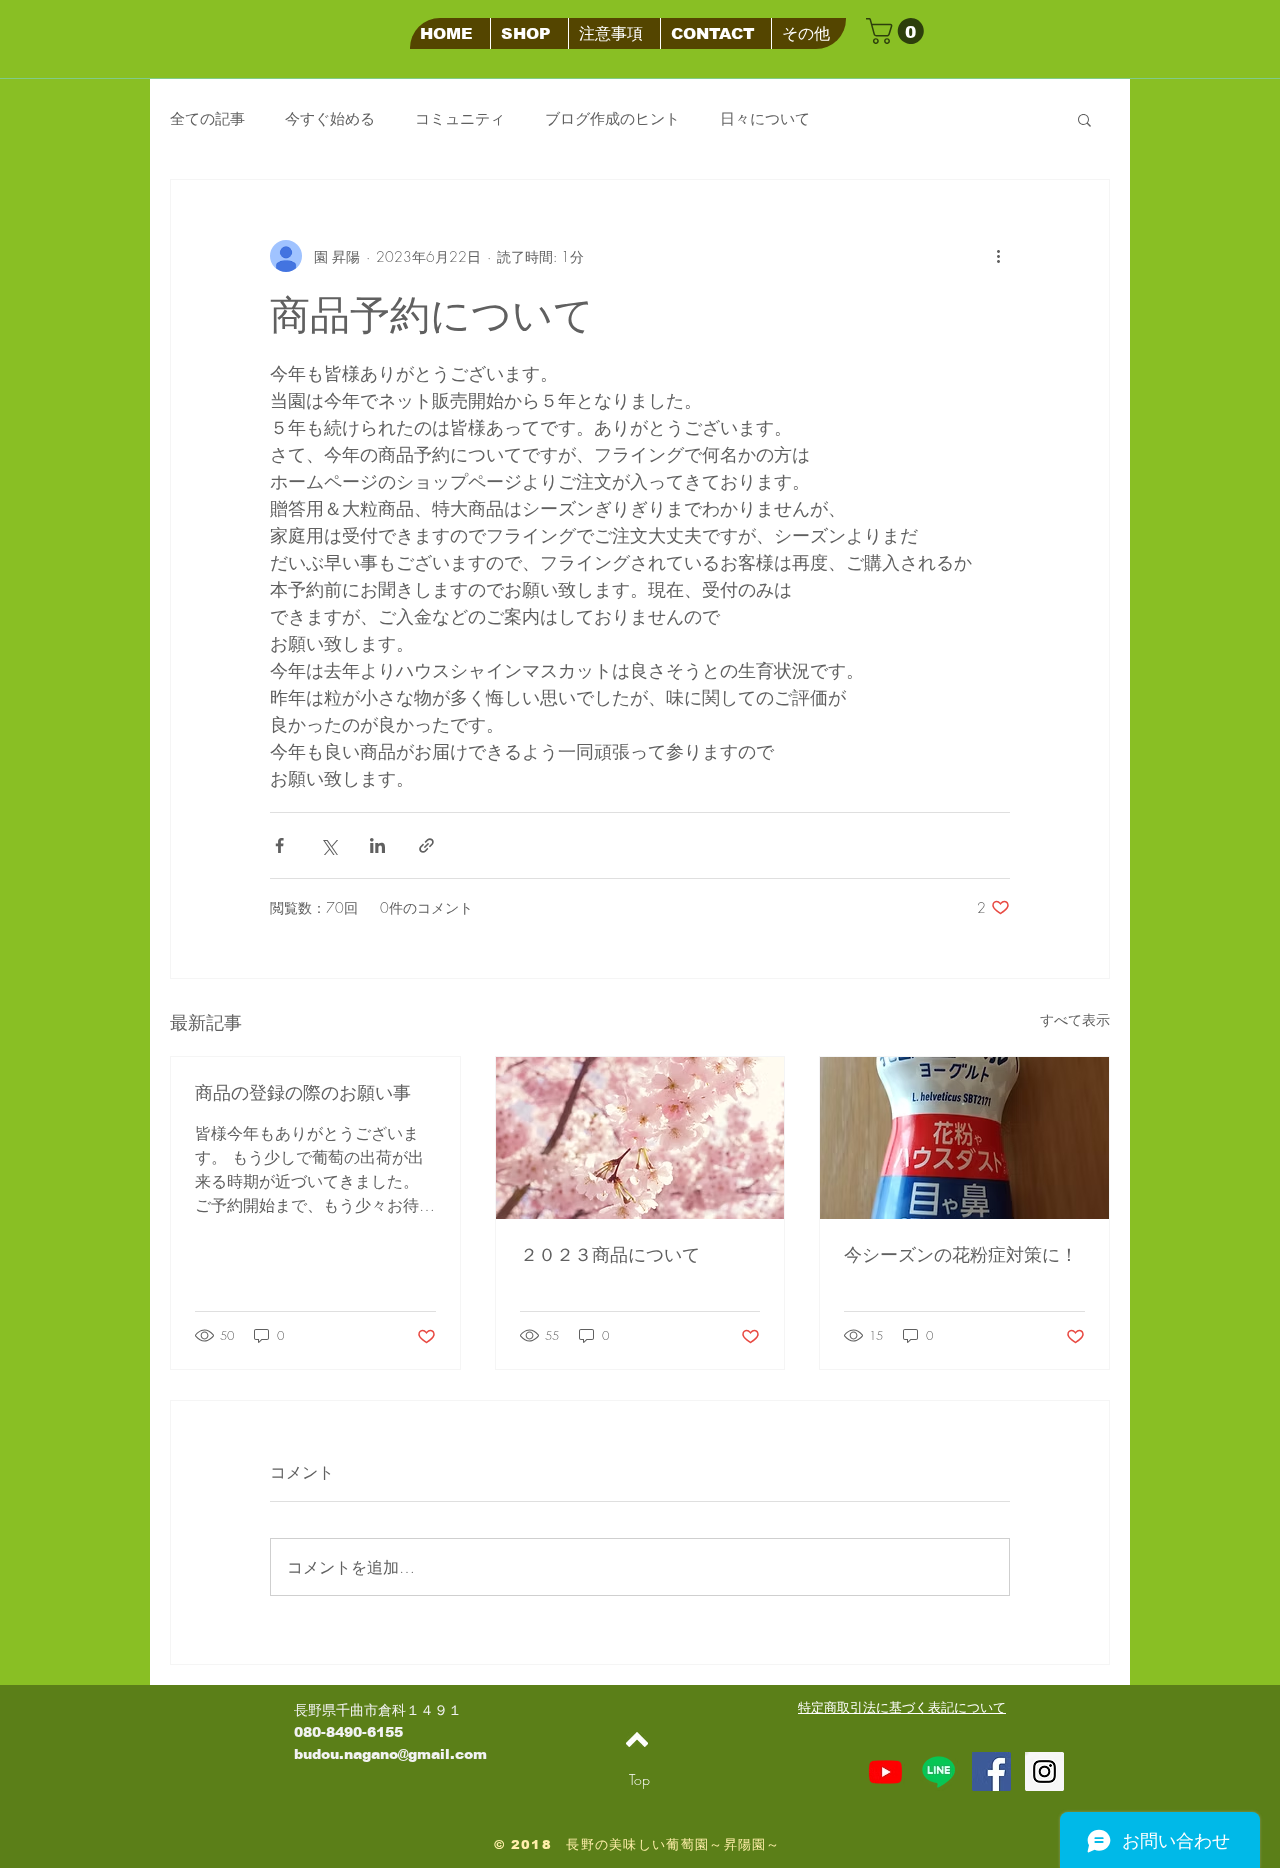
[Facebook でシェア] (279, 845)
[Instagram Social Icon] (1044, 1771)
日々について (765, 119)
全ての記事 (207, 119)
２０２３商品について (610, 1255)
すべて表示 (1075, 1019)
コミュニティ (460, 119)
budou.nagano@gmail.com (390, 1754)
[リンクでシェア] (426, 845)
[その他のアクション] (998, 256)
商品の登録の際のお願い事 (303, 1093)
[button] (898, 31)
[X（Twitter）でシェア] (328, 845)
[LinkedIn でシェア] (377, 845)
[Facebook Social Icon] (991, 1771)
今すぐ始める (330, 119)
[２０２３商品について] (640, 1138)
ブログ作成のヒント (612, 119)
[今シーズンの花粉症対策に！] (964, 1138)
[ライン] (938, 1771)
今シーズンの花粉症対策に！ (961, 1255)
